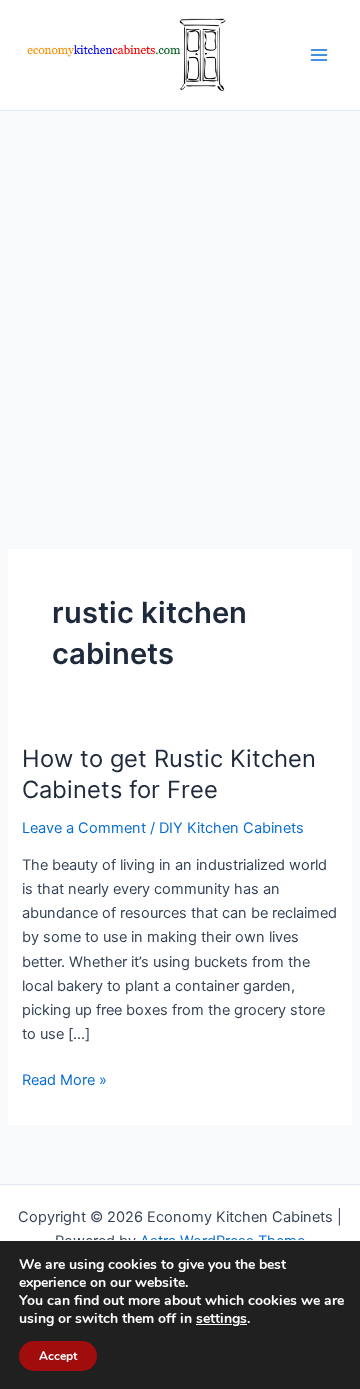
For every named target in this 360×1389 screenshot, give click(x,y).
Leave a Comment (84, 828)
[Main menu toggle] (319, 55)
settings (221, 1319)
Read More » (64, 1081)
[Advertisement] (180, 301)
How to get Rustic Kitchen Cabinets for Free (169, 774)
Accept (58, 1356)
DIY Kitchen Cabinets (231, 828)
